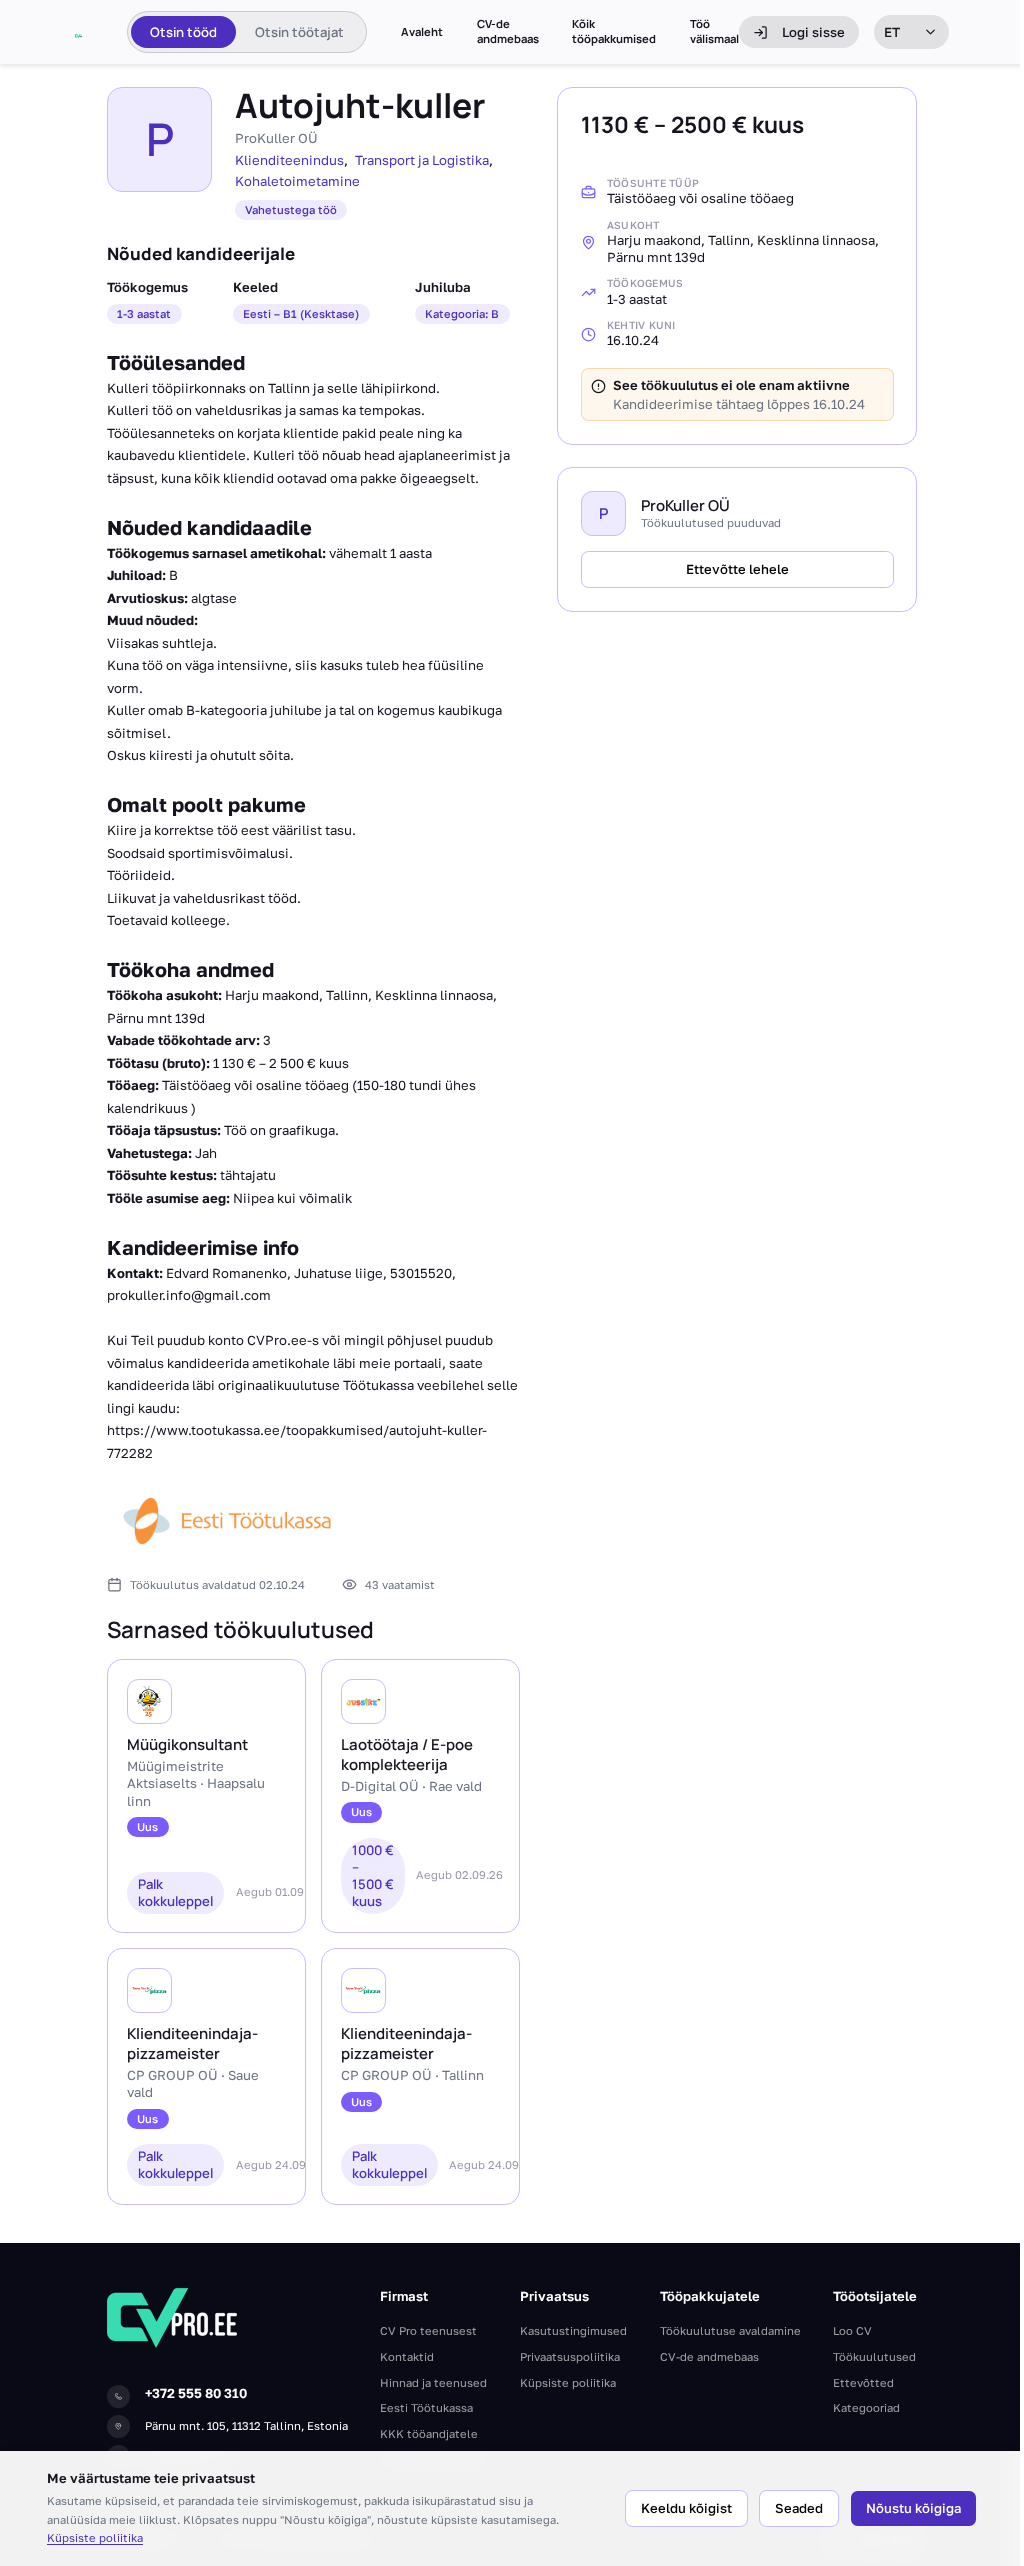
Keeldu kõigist (686, 2508)
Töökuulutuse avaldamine (730, 2330)
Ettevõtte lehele (737, 569)
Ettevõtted (863, 2382)
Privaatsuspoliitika (570, 2356)
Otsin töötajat (299, 32)
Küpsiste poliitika (95, 2537)
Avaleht (422, 32)
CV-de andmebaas (508, 31)
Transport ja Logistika (422, 160)
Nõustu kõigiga (913, 2508)
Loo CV (852, 2330)
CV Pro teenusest (428, 2330)
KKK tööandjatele (429, 2433)
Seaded (799, 2508)
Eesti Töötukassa (426, 2407)
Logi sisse (813, 32)
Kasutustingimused (573, 2330)
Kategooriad (866, 2407)
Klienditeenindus (289, 160)
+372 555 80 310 (196, 2393)
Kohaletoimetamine (297, 181)
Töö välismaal (714, 31)
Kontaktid (407, 2356)
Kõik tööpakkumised (614, 31)
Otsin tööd (183, 32)
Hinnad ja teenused (433, 2382)
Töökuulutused (874, 2356)
